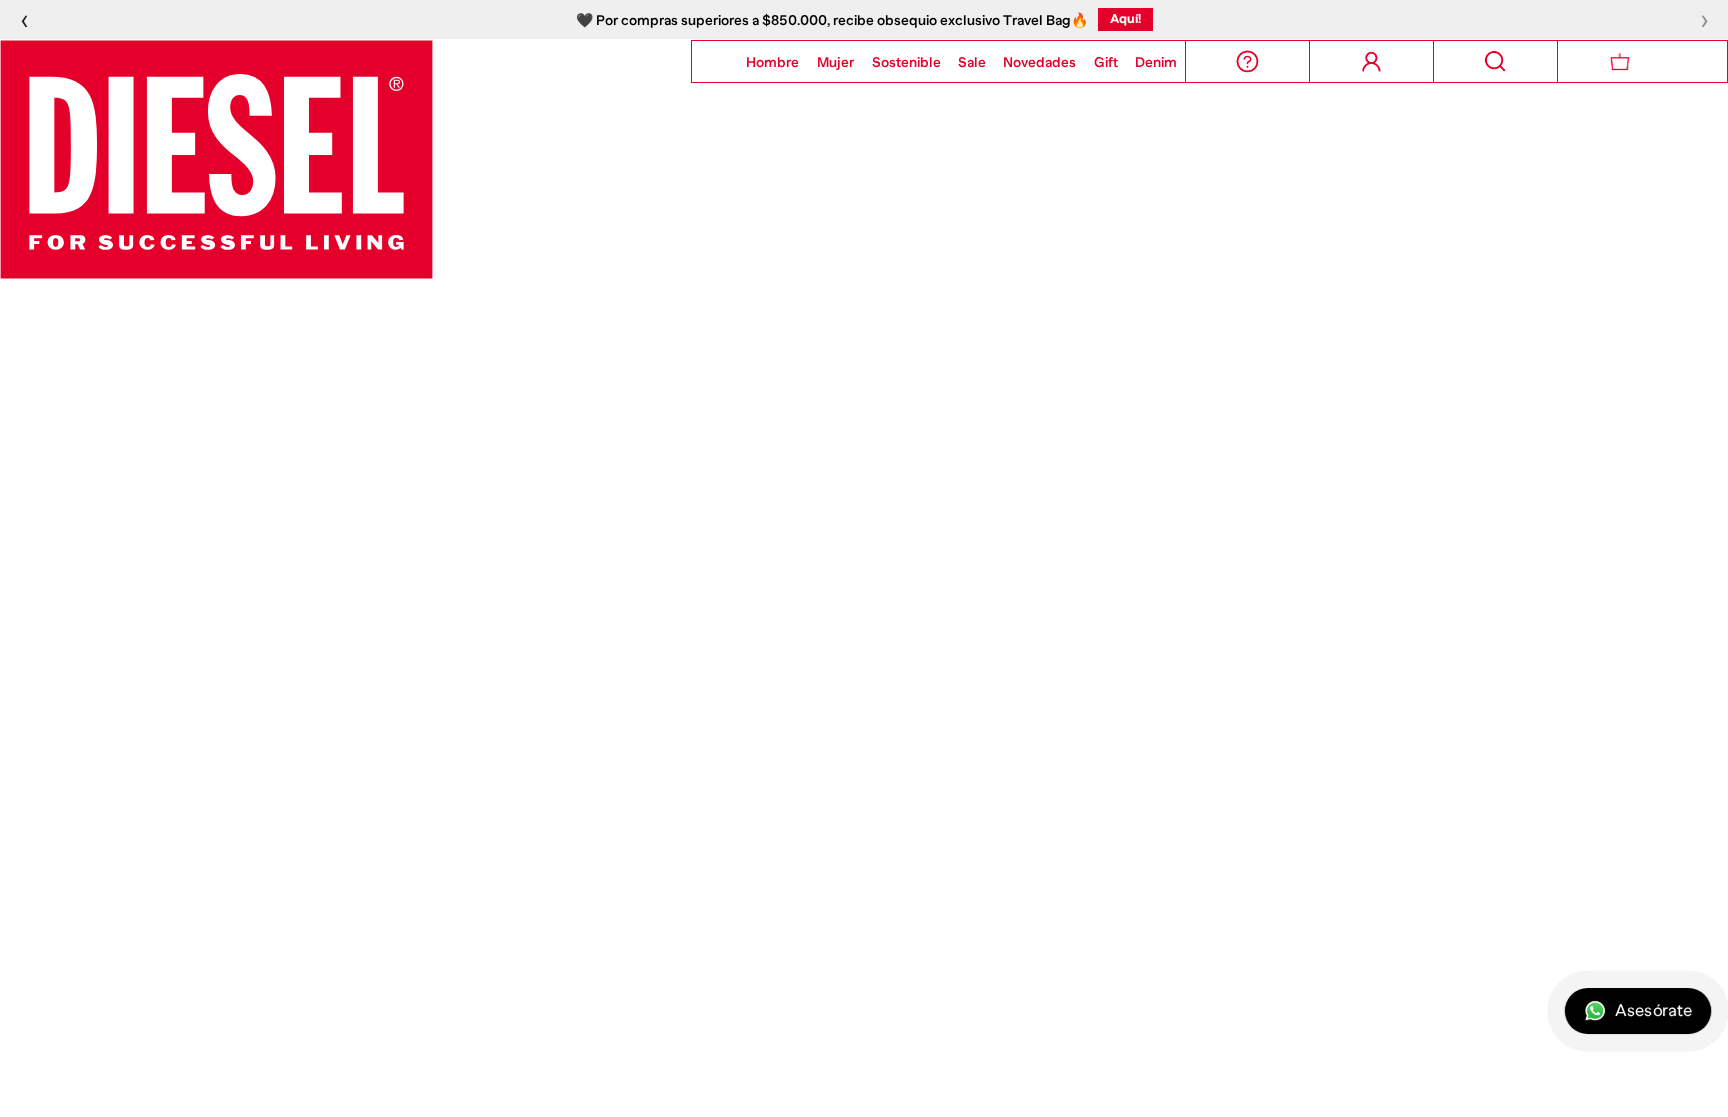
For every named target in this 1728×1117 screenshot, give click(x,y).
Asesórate (1653, 1011)
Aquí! (1125, 18)
